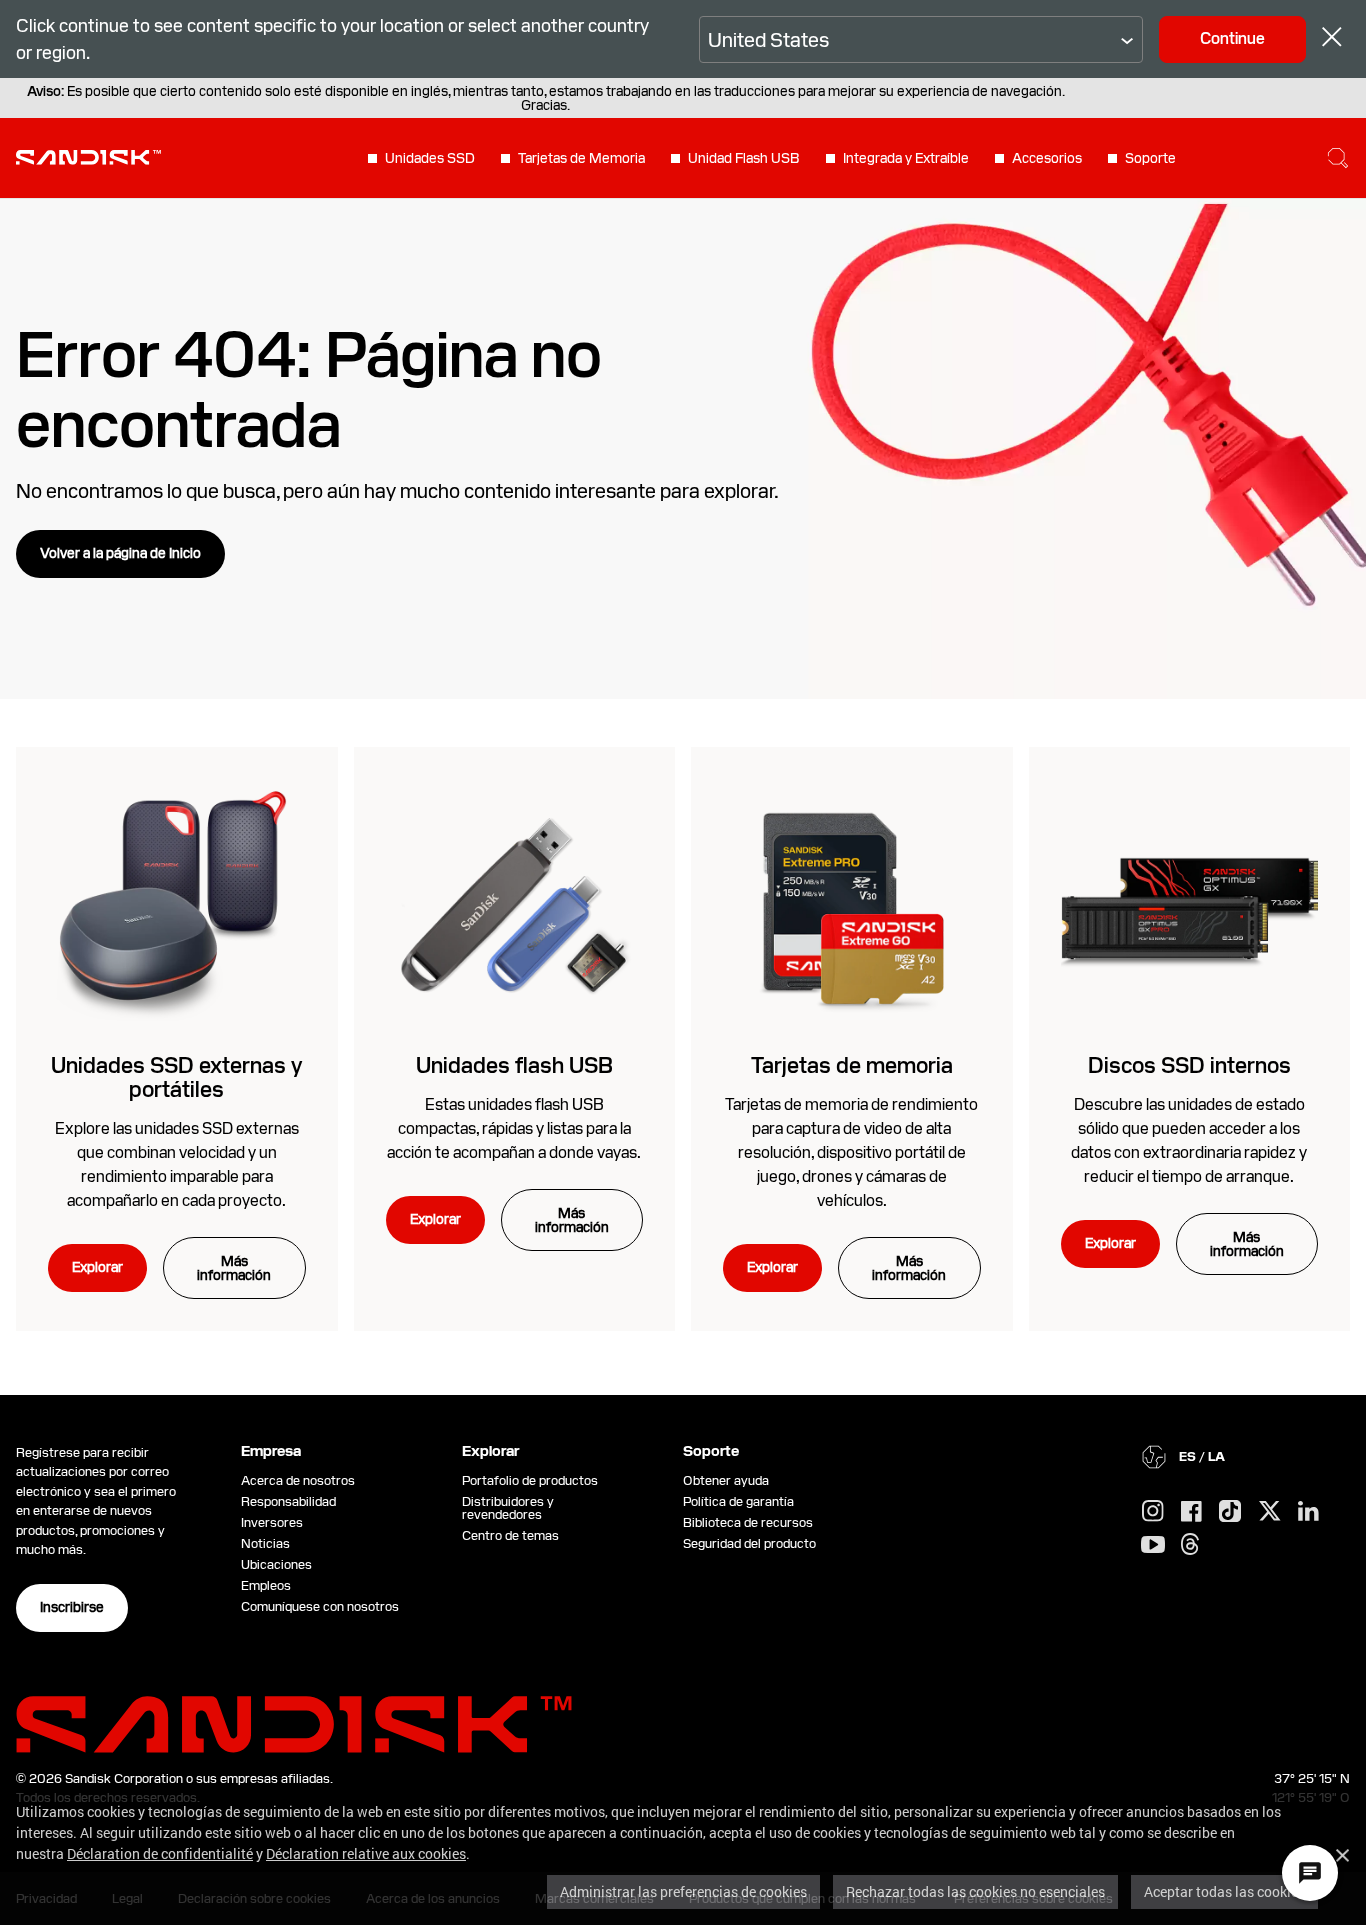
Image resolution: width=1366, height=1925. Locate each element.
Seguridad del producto (749, 1543)
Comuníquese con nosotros (320, 1606)
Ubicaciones (276, 1564)
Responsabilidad (288, 1501)
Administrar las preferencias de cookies (683, 1891)
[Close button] (1332, 39)
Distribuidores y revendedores (508, 1508)
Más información (234, 1268)
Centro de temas (510, 1535)
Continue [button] (1232, 38)
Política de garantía (738, 1501)
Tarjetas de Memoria (581, 158)
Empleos (266, 1585)
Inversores (272, 1522)
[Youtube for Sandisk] (1153, 1545)
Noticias (265, 1543)
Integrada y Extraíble (906, 158)
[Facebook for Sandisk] (1191, 1512)
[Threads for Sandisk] (1190, 1545)
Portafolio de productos (530, 1480)
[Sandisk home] (88, 156)
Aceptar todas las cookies (1224, 1891)
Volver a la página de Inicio (120, 553)
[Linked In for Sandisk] (1308, 1512)
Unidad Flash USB (744, 158)
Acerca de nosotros (298, 1480)
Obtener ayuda (726, 1480)
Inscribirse (72, 1607)
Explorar (97, 1267)
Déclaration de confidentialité (160, 1853)
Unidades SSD (430, 158)
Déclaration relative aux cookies (366, 1853)
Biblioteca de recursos (748, 1522)
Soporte (1150, 158)
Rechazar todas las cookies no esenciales (975, 1891)
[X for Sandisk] (1270, 1512)
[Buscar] (1338, 158)
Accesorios (1047, 158)
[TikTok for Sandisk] (1230, 1512)
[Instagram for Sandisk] (1153, 1512)
